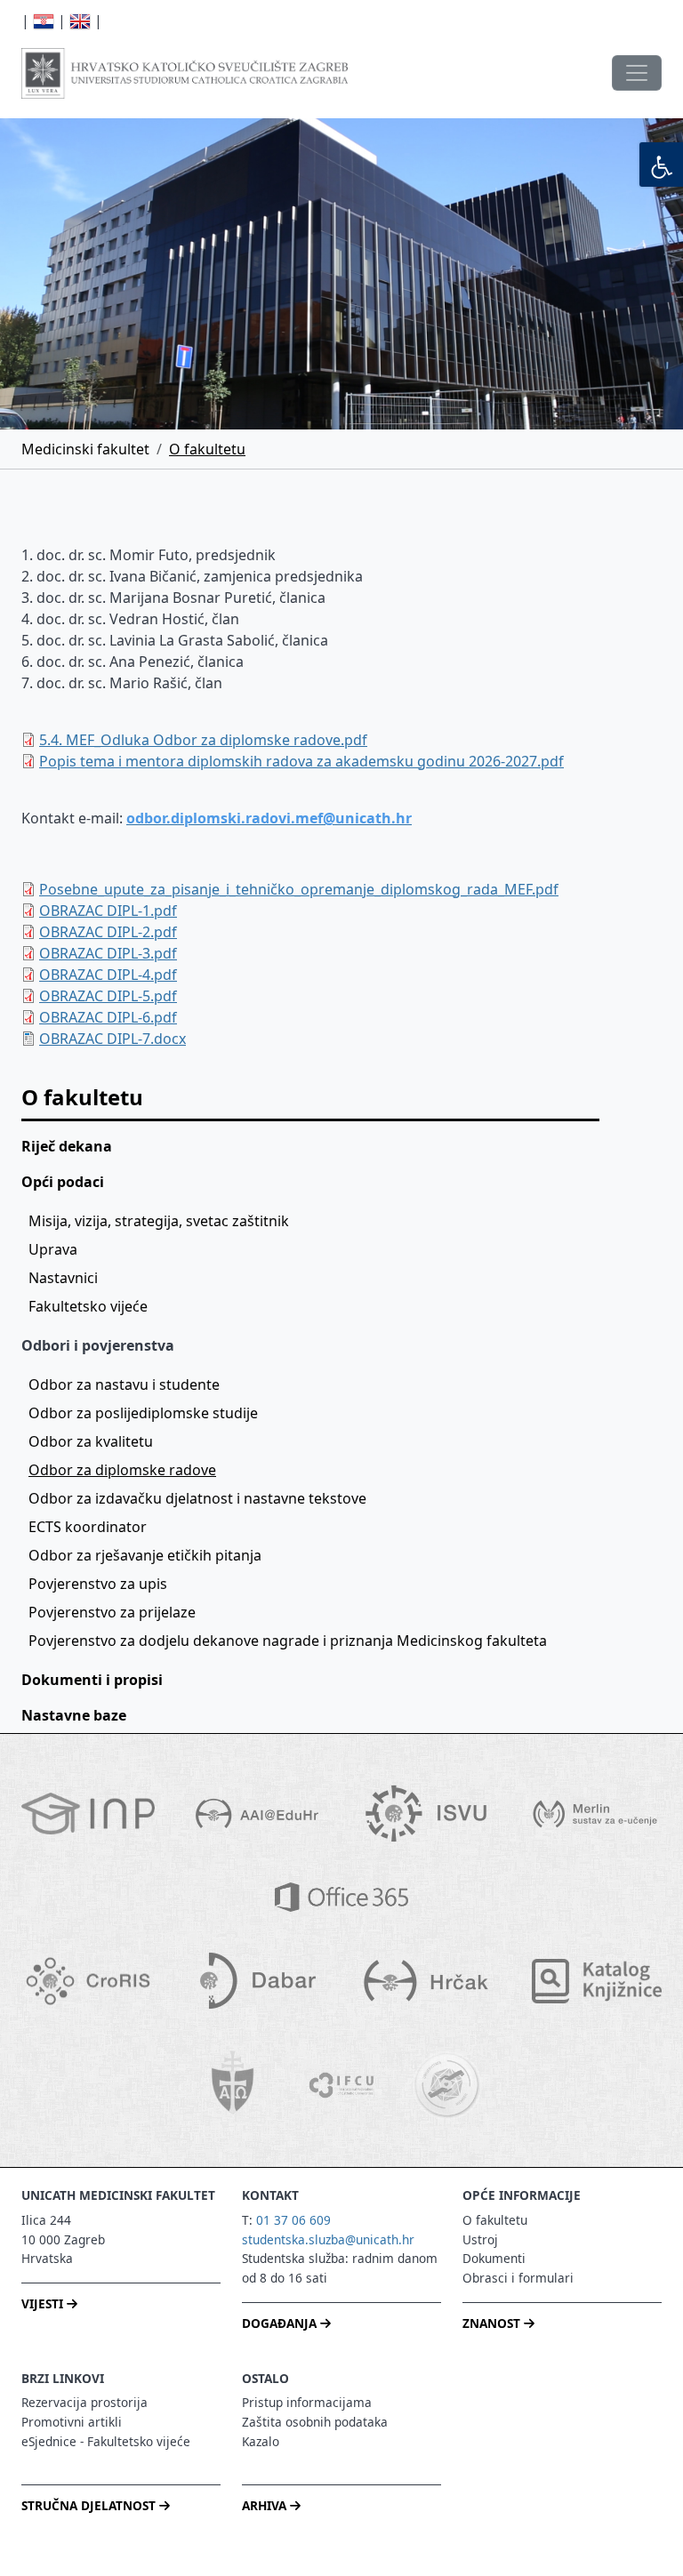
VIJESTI (44, 2303)
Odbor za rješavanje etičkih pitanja (145, 1555)
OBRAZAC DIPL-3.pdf (108, 953)
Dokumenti (494, 2258)
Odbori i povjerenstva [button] (98, 1345)
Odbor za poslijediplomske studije (143, 1413)
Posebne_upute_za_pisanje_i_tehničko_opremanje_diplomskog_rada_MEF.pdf (299, 889)
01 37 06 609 (293, 2220)
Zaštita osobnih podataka (315, 2422)
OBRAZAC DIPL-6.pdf (108, 1017)
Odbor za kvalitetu (91, 1441)
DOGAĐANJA (281, 2323)
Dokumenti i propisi (92, 1680)
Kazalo (261, 2441)
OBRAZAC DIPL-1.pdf (108, 911)
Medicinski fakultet (85, 449)
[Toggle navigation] (637, 73)
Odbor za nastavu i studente (124, 1384)
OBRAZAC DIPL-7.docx (112, 1039)
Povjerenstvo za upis (98, 1584)
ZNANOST (493, 2323)
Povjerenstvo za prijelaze (112, 1612)
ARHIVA (266, 2505)
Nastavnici (63, 1278)
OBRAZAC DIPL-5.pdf (108, 996)
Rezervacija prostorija (84, 2402)
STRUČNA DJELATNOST (90, 2505)
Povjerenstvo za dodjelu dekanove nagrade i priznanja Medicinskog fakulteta (288, 1641)
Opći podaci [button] (63, 1182)
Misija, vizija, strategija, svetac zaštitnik (159, 1221)
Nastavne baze (74, 1715)
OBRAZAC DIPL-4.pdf (108, 975)
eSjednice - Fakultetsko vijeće (106, 2441)
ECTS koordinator (88, 1527)
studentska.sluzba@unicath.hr (328, 2239)
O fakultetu (207, 449)
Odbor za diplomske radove (122, 1470)
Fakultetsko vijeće (88, 1306)
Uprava (53, 1249)
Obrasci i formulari (518, 2278)
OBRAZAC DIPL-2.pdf (108, 932)
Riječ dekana (67, 1146)
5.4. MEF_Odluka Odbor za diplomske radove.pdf (203, 740)
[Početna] (185, 73)
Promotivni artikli (72, 2422)
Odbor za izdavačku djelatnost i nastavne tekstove (197, 1498)
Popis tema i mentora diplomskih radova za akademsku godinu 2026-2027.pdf (301, 761)
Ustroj (480, 2239)
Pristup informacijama (307, 2402)
